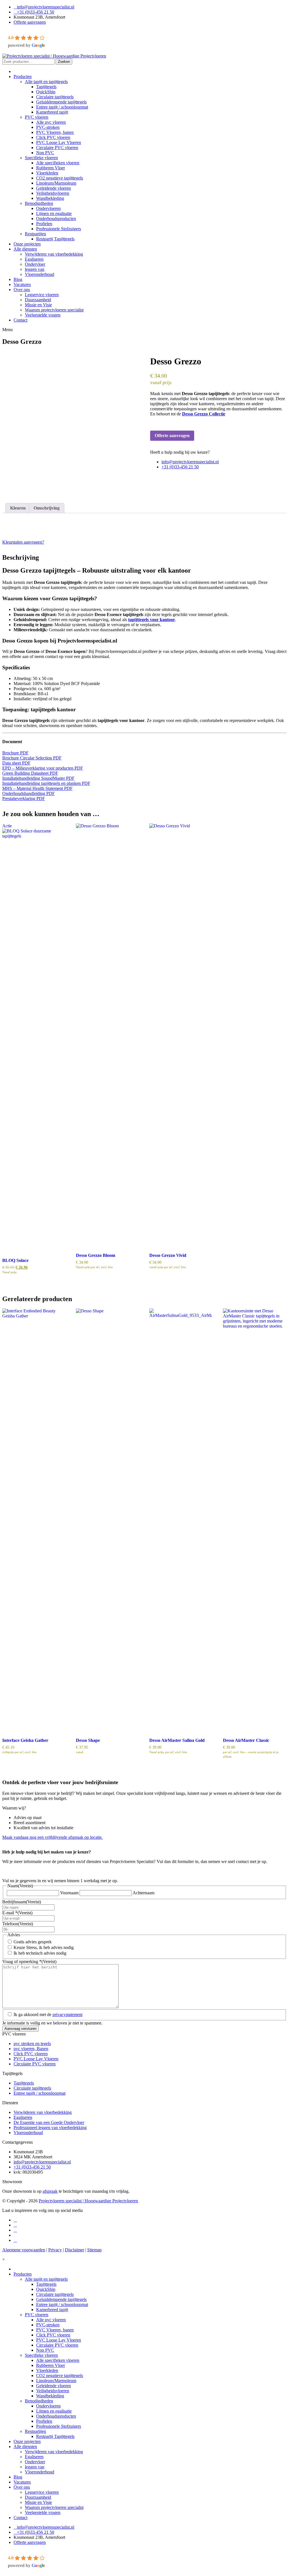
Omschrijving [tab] (47, 508)
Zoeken (64, 62)
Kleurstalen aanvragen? (23, 542)
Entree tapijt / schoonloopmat (40, 2093)
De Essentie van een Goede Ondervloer (49, 2122)
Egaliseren (23, 2117)
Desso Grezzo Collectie (204, 414)
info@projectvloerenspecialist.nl (46, 7)
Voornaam (69, 1893)
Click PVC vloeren (31, 2054)
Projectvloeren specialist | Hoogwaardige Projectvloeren (88, 2201)
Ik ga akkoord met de (48, 2014)
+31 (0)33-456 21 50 (36, 12)
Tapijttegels (24, 2083)
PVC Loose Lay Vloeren (36, 2059)
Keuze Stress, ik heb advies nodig (44, 1947)
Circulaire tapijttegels (32, 2088)
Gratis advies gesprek (33, 1942)
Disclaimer (75, 2250)
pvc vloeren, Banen (31, 2049)
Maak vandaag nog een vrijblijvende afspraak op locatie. (52, 1837)
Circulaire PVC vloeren (35, 2064)
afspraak (50, 2191)
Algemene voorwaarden (24, 2250)
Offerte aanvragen (30, 22)
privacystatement (67, 2014)
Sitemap (94, 2250)
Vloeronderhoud (28, 2133)
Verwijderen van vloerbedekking (43, 2112)
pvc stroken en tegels (32, 2044)
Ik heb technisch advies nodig (40, 1953)
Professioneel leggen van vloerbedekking (50, 2128)
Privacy (55, 2250)
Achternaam (144, 1893)
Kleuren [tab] (18, 508)
